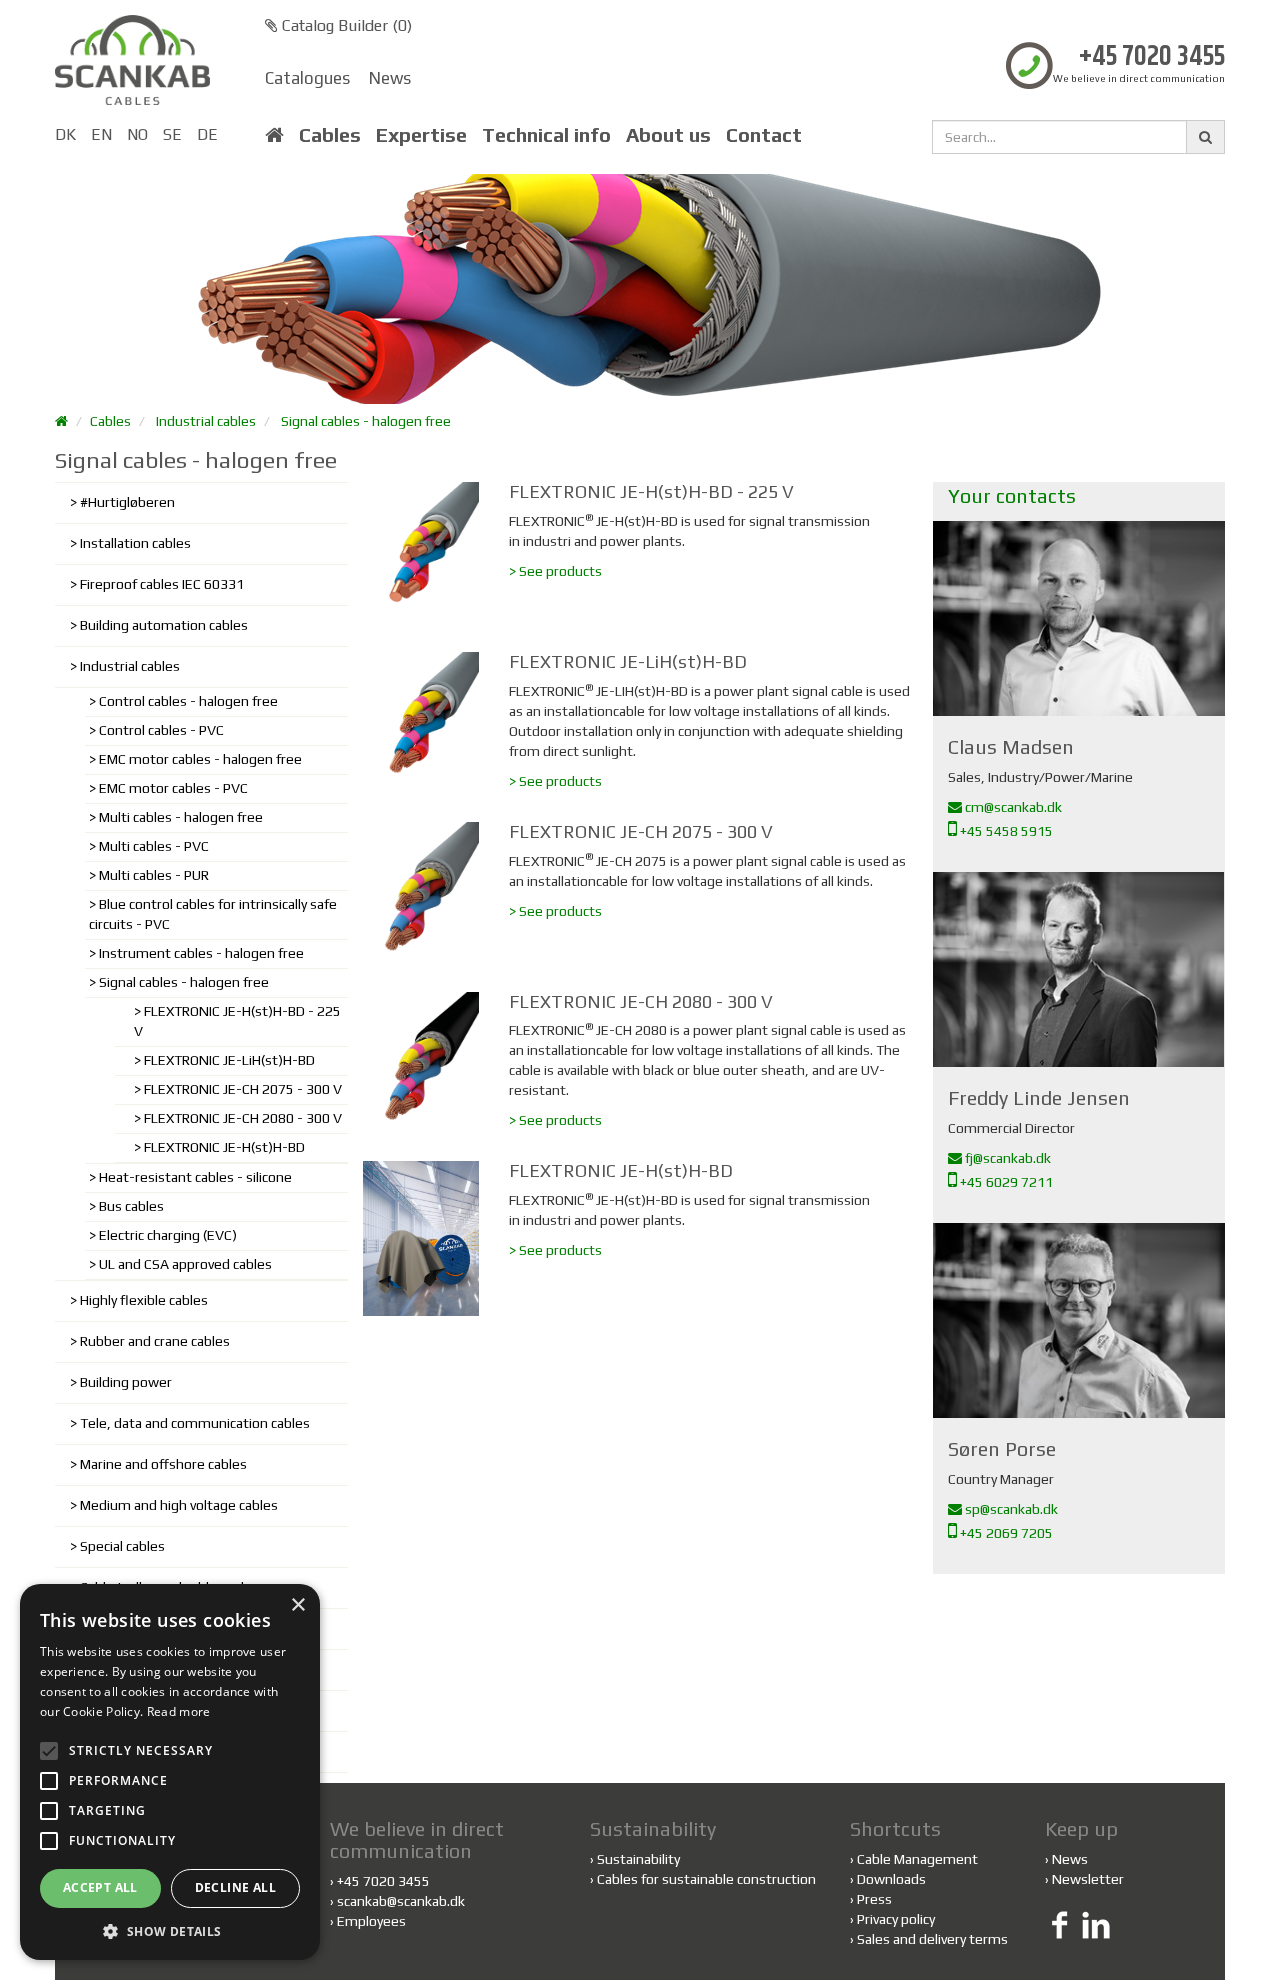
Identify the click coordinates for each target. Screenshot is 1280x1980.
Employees (371, 1921)
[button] (170, 1930)
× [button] (297, 1605)
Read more (179, 1711)
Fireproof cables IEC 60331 (162, 584)
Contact (764, 135)
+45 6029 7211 (1005, 1182)
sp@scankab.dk (1010, 1509)
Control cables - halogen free (188, 701)
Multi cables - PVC (154, 846)
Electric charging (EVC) (168, 1235)
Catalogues (307, 78)
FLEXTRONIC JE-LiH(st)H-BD (229, 1060)
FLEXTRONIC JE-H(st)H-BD (224, 1147)
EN (101, 134)
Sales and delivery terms (932, 1939)
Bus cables (131, 1206)
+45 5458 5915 (1005, 831)
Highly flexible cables (144, 1300)
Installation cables (135, 543)
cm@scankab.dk (1012, 807)
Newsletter (1088, 1879)
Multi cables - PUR (154, 875)
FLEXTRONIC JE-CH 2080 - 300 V (243, 1118)
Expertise (421, 135)
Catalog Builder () (345, 25)
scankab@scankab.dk (401, 1901)
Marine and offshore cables (163, 1464)
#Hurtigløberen (127, 502)
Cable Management (917, 1859)
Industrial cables (206, 421)
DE (207, 134)
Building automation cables (164, 625)
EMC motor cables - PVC (173, 788)
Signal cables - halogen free (366, 421)
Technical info (546, 135)
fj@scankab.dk (1006, 1158)
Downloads (891, 1879)
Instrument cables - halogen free (201, 953)
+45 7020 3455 (1152, 57)
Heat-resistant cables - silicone (195, 1177)
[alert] (170, 1772)
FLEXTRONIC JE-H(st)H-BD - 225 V (237, 1021)
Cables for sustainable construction (703, 1879)
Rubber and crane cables (155, 1341)
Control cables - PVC (161, 730)
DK (65, 134)
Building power (126, 1382)
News (390, 78)
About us (668, 135)
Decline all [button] (235, 1887)
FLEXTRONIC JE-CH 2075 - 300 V (243, 1089)
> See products (555, 571)
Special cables (122, 1546)
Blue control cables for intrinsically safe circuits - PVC (213, 914)
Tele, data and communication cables (195, 1423)
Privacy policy (896, 1919)
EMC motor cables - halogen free (200, 759)
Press (874, 1899)
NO (137, 134)
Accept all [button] (100, 1887)
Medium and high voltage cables (179, 1505)
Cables (330, 135)
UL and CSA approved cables (185, 1264)
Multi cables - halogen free (181, 817)
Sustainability (635, 1859)
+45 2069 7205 (1005, 1533)
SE (172, 134)
